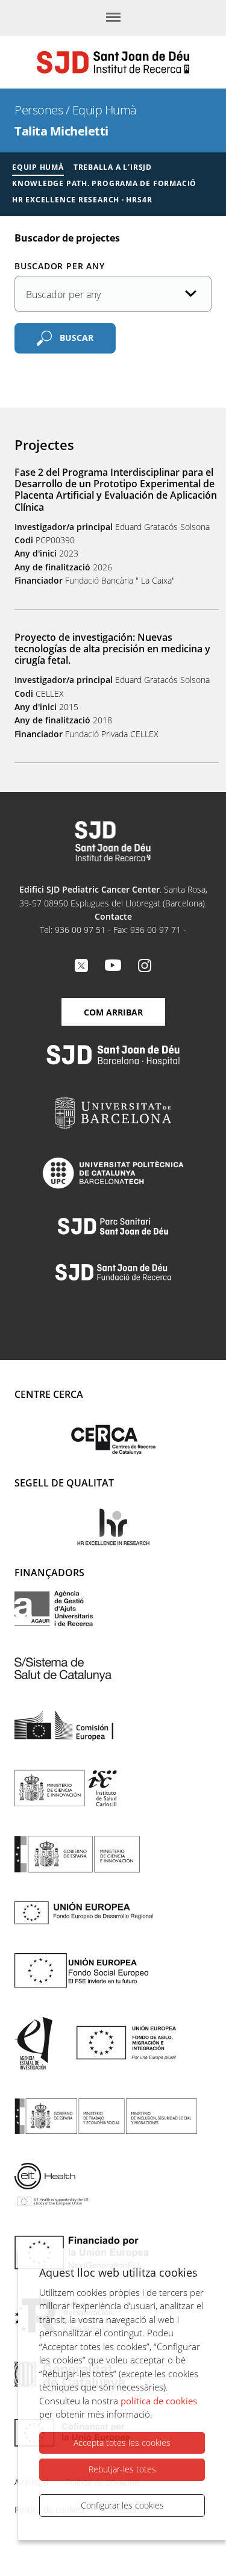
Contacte (113, 916)
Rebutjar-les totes (122, 2469)
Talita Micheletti (61, 131)
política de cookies (159, 2401)
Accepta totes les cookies (122, 2443)
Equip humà (38, 167)
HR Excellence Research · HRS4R (82, 200)
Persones (39, 110)
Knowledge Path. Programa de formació (104, 183)
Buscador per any (59, 266)
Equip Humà (105, 110)
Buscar (77, 337)
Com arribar (113, 1012)
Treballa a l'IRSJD (113, 167)
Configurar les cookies (122, 2505)
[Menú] (113, 18)
